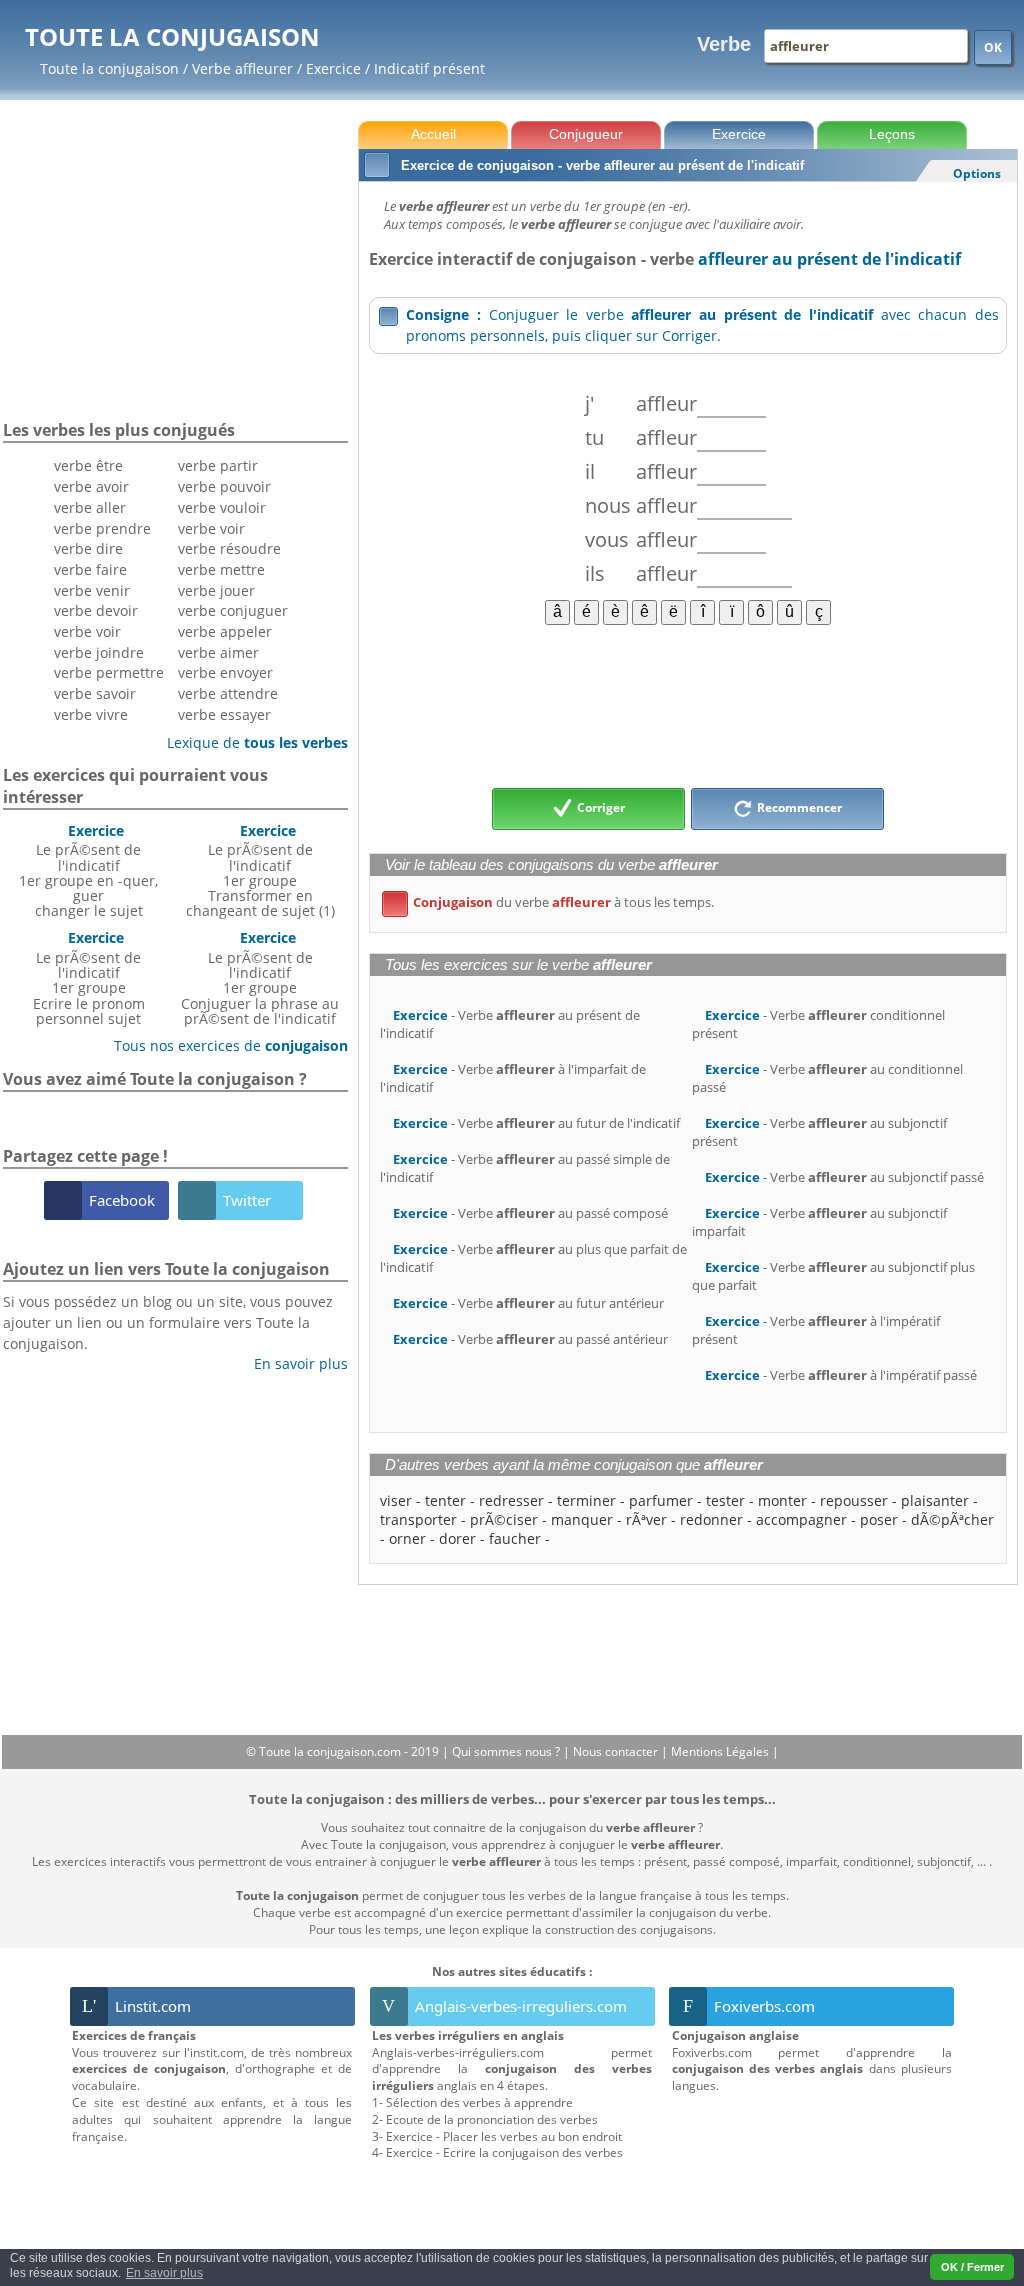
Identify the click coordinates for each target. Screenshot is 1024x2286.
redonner (711, 1519)
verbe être (88, 465)
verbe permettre (109, 672)
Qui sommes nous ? (507, 1751)
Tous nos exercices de (223, 1045)
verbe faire (90, 569)
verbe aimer (218, 652)
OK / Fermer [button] (972, 2267)
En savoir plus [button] (164, 2273)
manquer (582, 1519)
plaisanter (935, 1500)
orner (407, 1538)
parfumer (661, 1500)
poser (879, 1519)
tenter (445, 1500)
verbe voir (87, 631)
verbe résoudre (229, 548)
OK (993, 47)
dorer (457, 1538)
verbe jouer (216, 590)
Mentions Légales (721, 1751)
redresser (511, 1500)
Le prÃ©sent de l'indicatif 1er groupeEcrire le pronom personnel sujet (89, 977)
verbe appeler (225, 631)
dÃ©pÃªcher (952, 1519)
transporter (418, 1519)
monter (782, 1500)
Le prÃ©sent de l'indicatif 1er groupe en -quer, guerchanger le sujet (88, 870)
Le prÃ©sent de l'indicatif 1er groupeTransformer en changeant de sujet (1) (260, 870)
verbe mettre (221, 569)
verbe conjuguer (233, 610)
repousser (854, 1500)
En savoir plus (293, 1363)
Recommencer (798, 807)
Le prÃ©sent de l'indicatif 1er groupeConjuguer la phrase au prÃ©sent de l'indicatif (260, 977)
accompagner (801, 1519)
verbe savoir (95, 693)
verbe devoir (96, 610)
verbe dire (88, 548)
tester (725, 1500)
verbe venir (92, 590)
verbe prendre (102, 528)
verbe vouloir (222, 507)
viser (396, 1500)
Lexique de (250, 742)
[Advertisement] (688, 705)
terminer (586, 1500)
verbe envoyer (225, 672)
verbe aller (90, 507)
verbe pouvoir (224, 486)
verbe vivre (91, 714)
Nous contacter (617, 1751)
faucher (515, 1538)
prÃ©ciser (504, 1519)
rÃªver (646, 1519)
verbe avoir (91, 486)
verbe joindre (99, 652)
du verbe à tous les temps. (551, 902)
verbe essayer (224, 714)
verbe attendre (228, 693)
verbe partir (218, 465)
